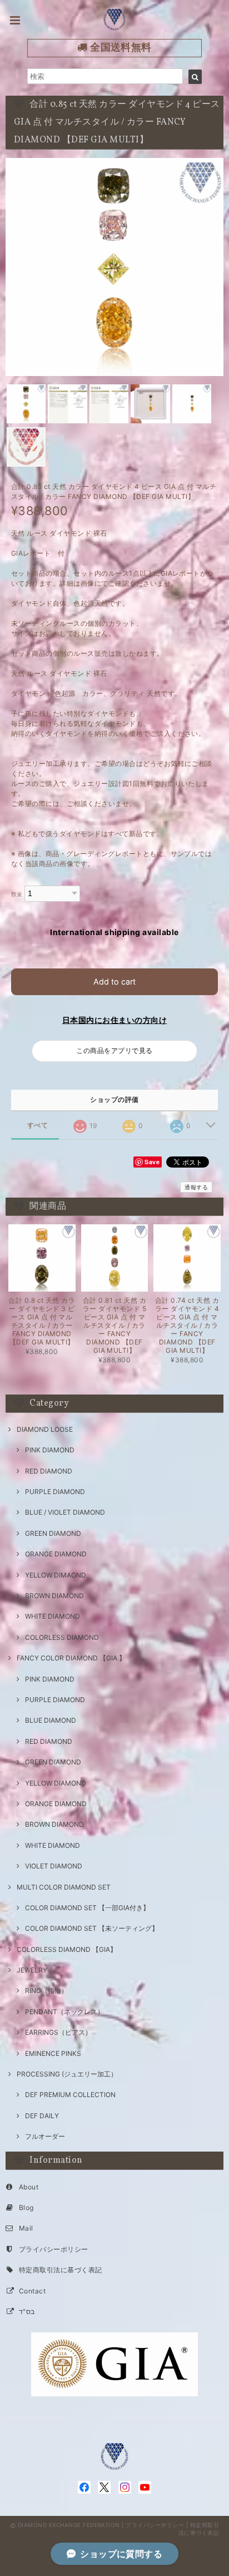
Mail (26, 2228)
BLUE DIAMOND (51, 1720)
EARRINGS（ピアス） (58, 2032)
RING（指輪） (46, 1991)
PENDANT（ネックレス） (64, 2012)
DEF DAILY (42, 2116)
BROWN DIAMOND (54, 1596)
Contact (32, 2291)
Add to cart (114, 982)
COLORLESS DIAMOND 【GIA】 (67, 1949)
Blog (26, 2207)
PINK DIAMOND (50, 1450)
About (29, 2187)
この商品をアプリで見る (114, 1050)
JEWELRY (32, 1970)
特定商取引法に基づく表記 (61, 2270)
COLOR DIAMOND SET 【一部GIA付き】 (87, 1908)
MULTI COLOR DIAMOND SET (64, 1887)
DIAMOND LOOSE (45, 1429)
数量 (17, 894)
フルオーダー (45, 2136)
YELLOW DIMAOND (56, 1575)
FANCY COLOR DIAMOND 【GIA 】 (71, 1658)
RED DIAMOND (49, 1471)
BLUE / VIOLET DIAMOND (65, 1512)
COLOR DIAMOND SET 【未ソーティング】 (92, 1928)
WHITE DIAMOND (53, 1616)
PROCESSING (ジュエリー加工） (67, 2074)
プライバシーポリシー (54, 2249)
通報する (196, 1187)
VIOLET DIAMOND (54, 1866)
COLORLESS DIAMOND (62, 1637)
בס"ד (27, 2312)
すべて (38, 1125)
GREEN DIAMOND (53, 1533)
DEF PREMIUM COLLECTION (70, 2095)
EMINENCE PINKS (53, 2053)
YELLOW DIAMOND (56, 1783)
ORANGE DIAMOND (56, 1554)
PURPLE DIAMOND (55, 1492)
